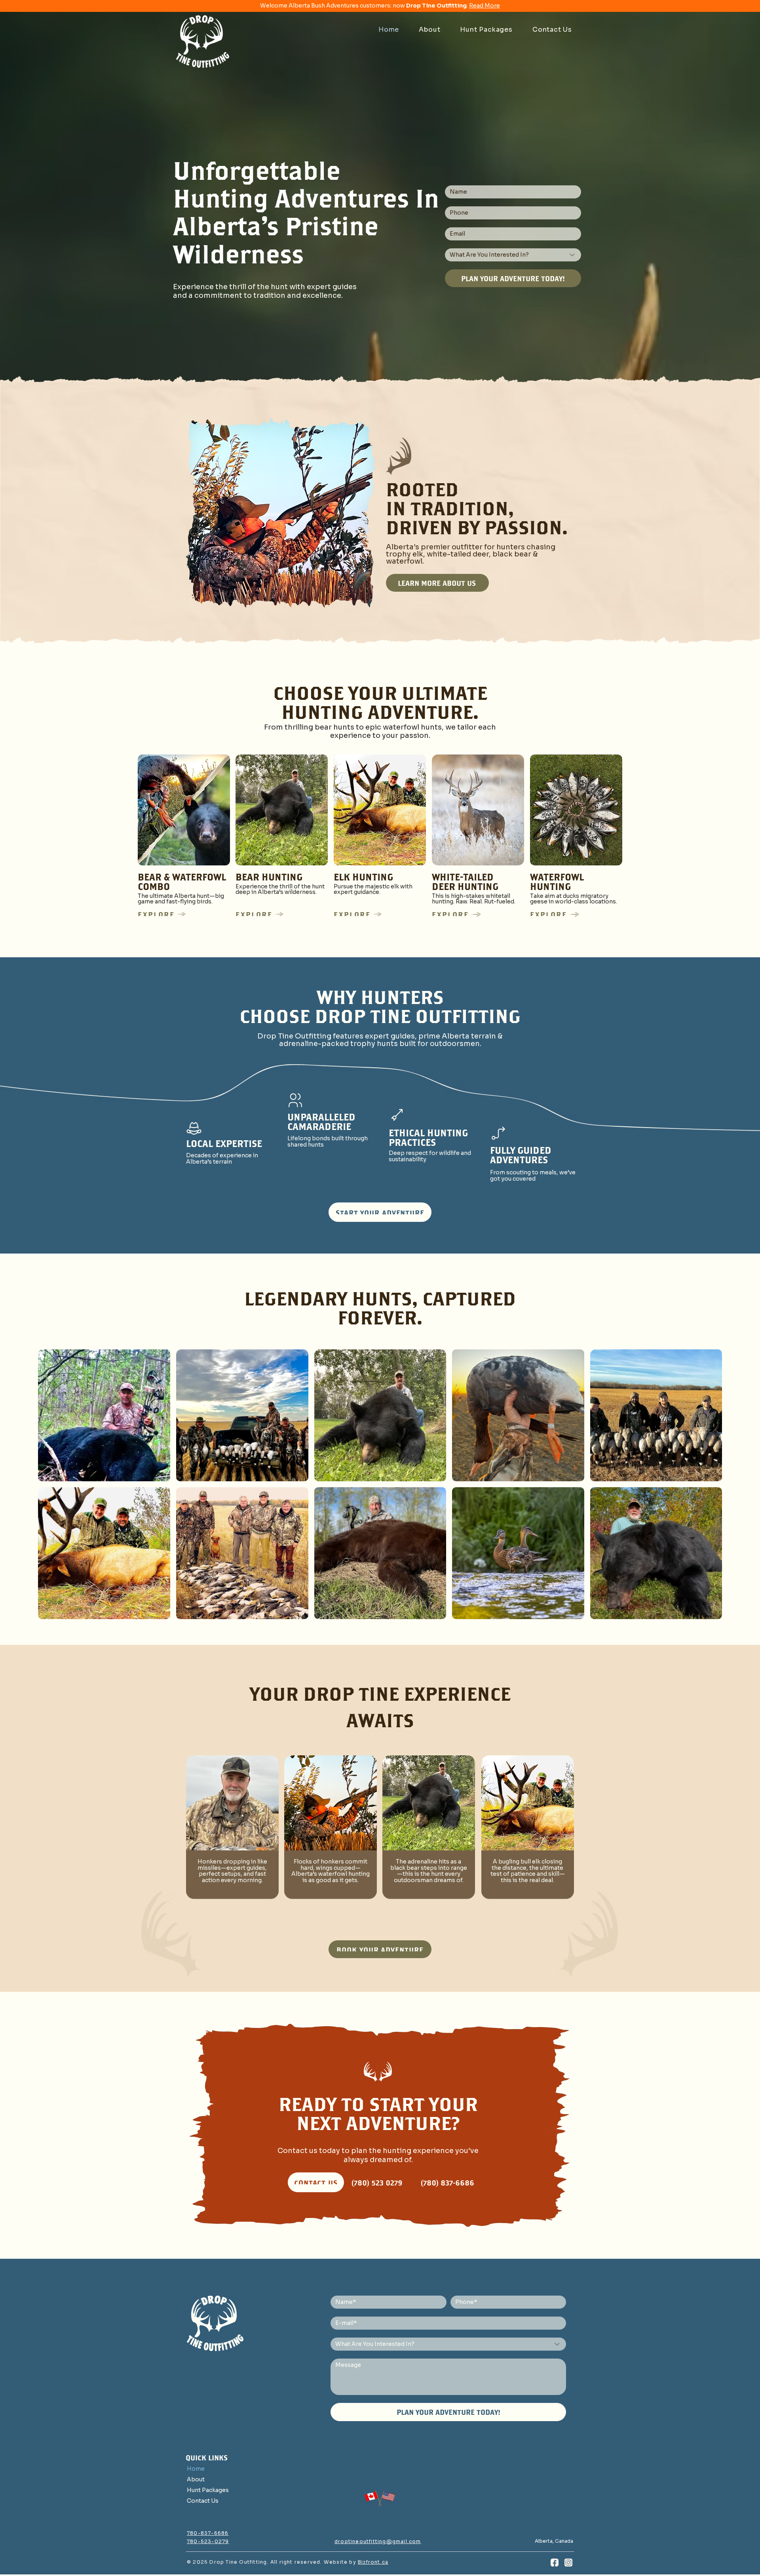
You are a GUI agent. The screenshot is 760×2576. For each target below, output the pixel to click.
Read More (484, 6)
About (196, 2479)
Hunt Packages (208, 2490)
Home (196, 2469)
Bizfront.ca (373, 2562)
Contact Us (203, 2501)
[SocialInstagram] (568, 2562)
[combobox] (513, 255)
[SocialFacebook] (554, 2562)
